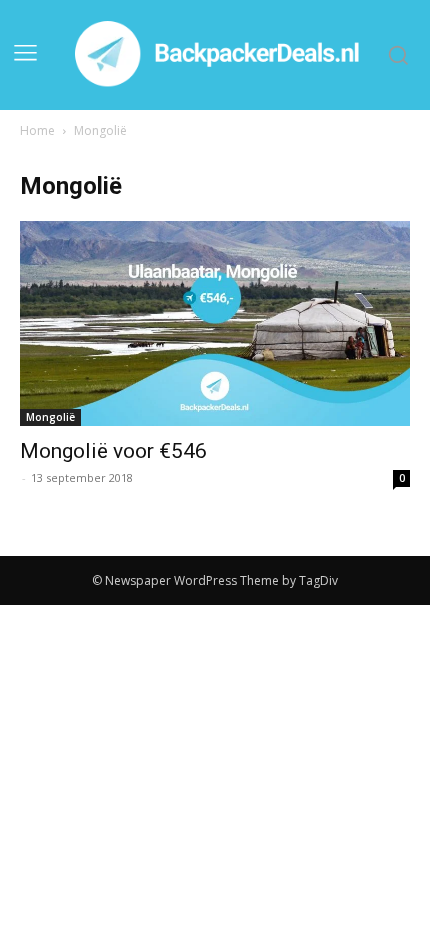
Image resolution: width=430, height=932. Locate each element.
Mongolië (50, 417)
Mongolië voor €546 (113, 451)
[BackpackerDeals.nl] (221, 55)
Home (37, 130)
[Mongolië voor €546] (215, 323)
